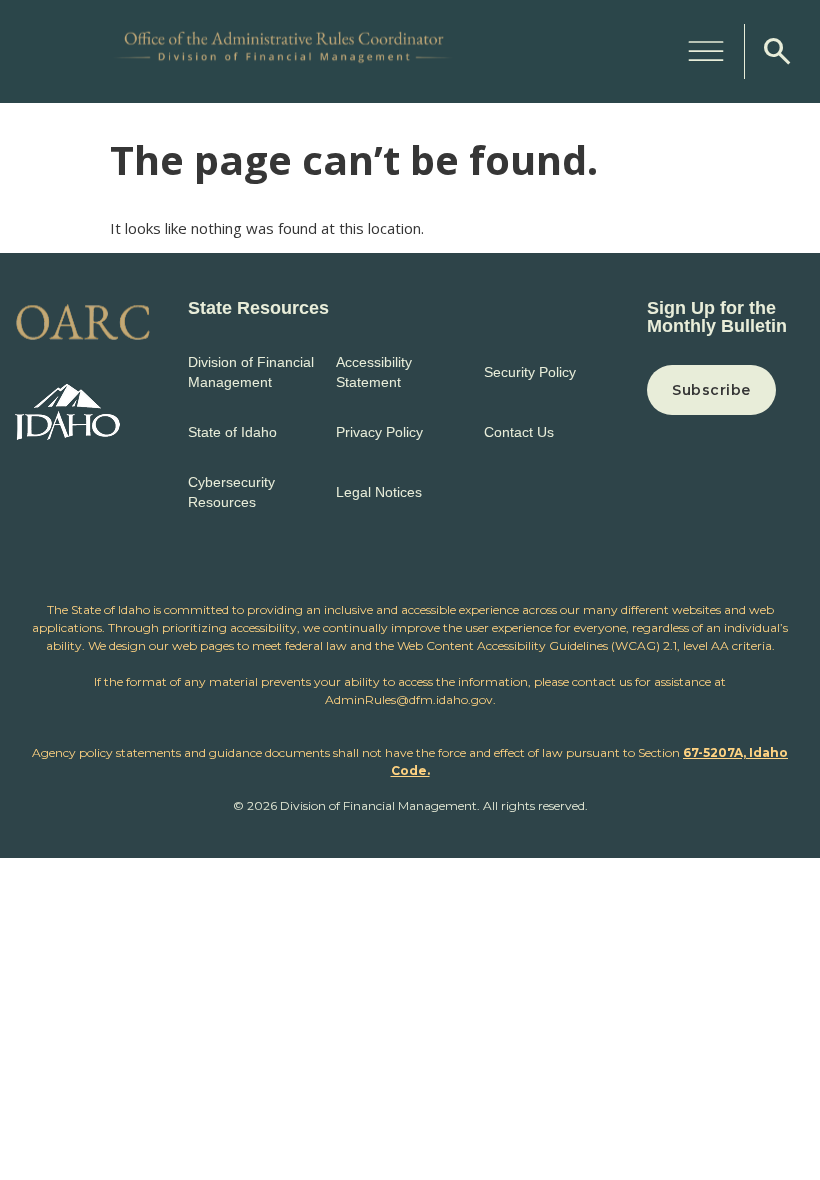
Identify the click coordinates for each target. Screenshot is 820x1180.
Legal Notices (379, 492)
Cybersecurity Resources (231, 492)
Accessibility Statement (374, 372)
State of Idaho (232, 432)
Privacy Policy (379, 432)
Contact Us (519, 432)
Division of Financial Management (251, 372)
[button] (706, 48)
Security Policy (530, 372)
